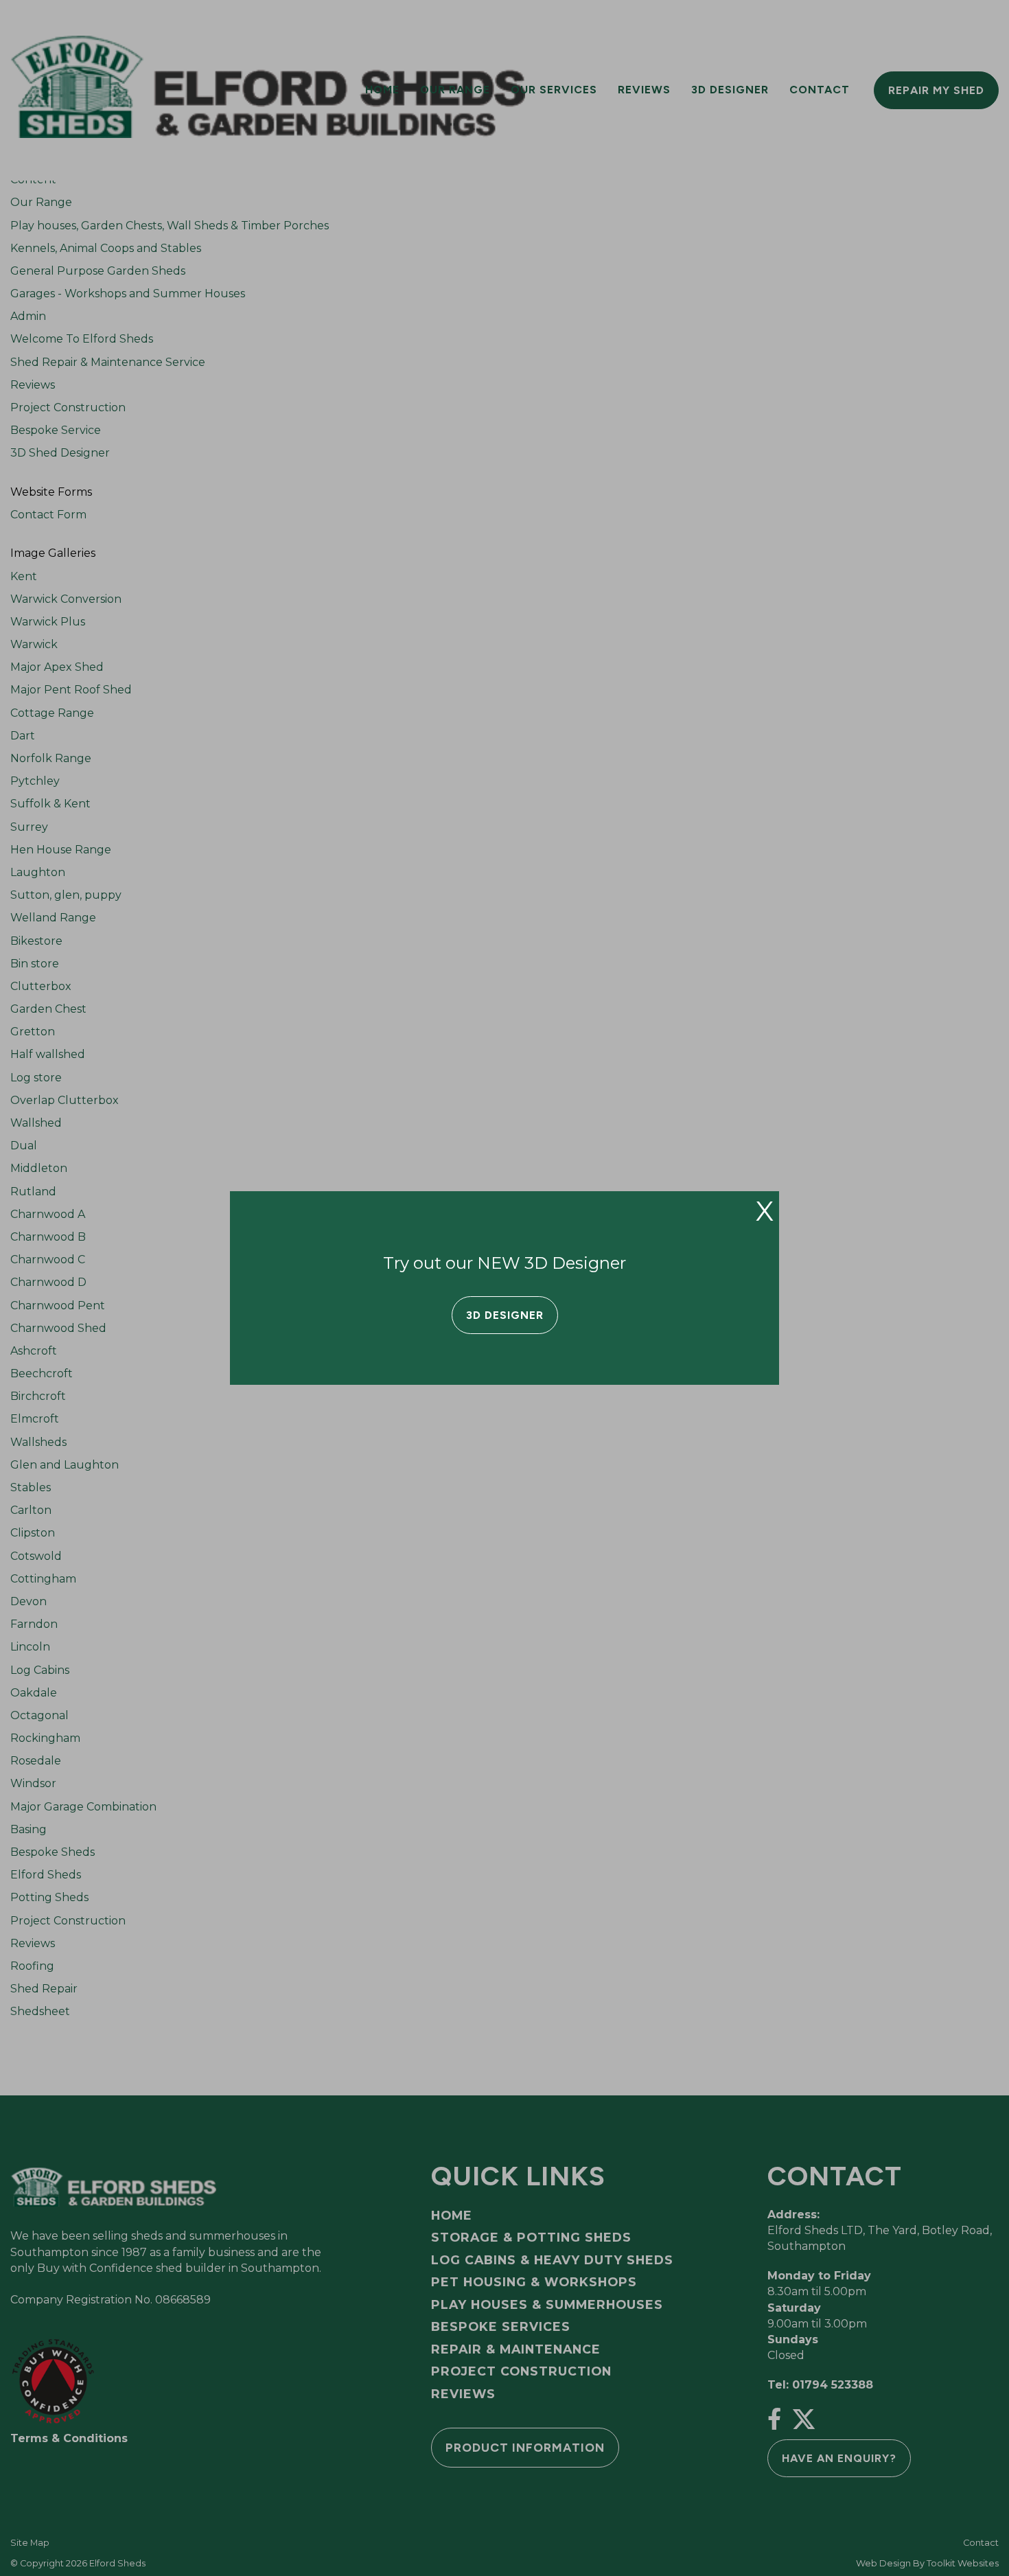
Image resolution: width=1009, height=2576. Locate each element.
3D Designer (505, 1315)
